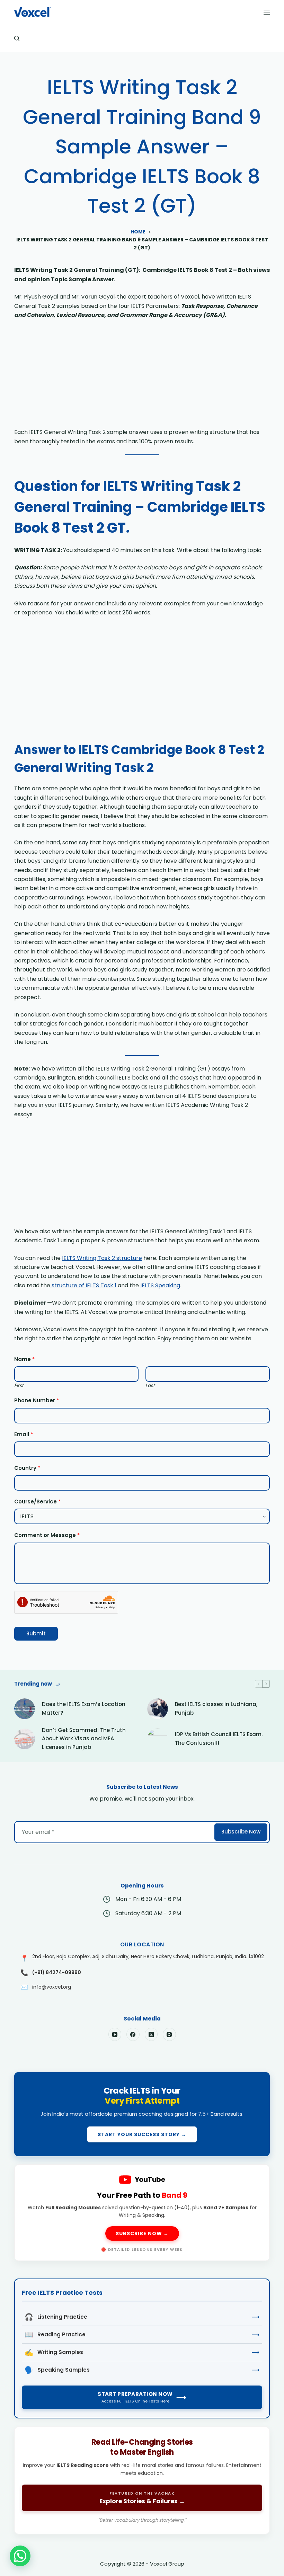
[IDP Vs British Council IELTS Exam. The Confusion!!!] (158, 1739)
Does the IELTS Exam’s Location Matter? (84, 1708)
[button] (20, 2556)
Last (150, 1385)
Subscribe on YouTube (142, 2213)
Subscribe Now (241, 1832)
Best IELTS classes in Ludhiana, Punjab (216, 1708)
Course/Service (37, 1502)
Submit (36, 1633)
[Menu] (267, 12)
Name (24, 1359)
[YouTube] (115, 2034)
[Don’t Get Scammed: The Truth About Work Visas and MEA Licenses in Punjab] (25, 1739)
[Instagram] (169, 2034)
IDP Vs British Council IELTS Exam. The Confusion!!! (219, 1739)
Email (24, 1434)
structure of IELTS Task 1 (83, 1285)
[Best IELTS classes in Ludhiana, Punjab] (158, 1709)
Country (27, 1468)
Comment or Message (47, 1535)
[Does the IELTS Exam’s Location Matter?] (25, 1709)
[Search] (17, 38)
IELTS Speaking (160, 1285)
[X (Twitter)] (151, 2034)
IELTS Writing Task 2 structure (102, 1258)
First (19, 1385)
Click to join (142, 2114)
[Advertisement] (142, 376)
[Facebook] (133, 2034)
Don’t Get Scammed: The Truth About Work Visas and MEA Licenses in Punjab (84, 1739)
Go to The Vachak (142, 2480)
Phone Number (37, 1400)
